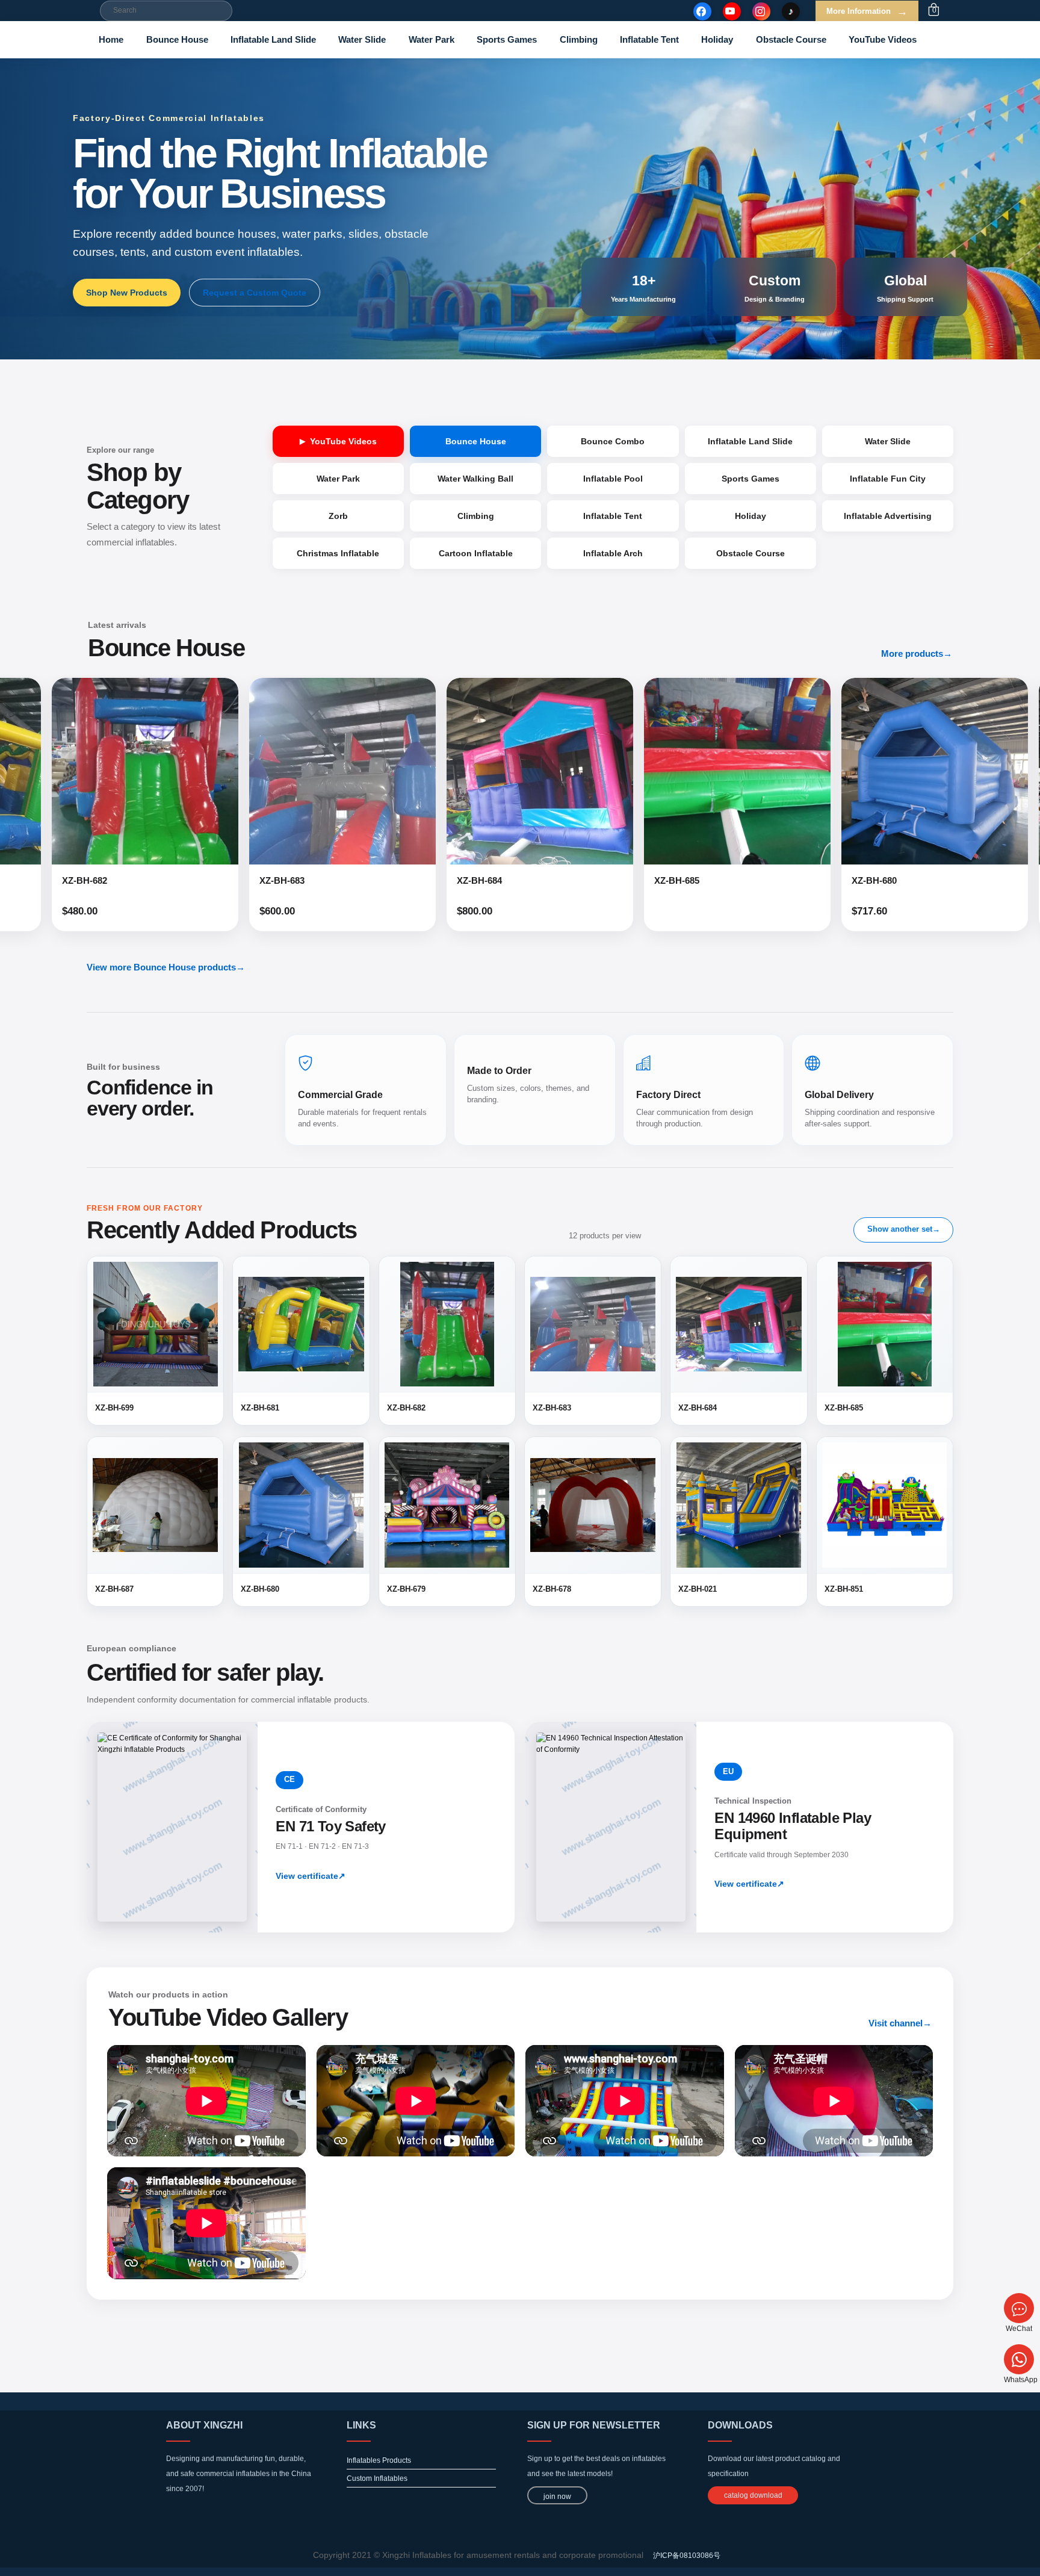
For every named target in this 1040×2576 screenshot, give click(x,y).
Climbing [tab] (476, 516)
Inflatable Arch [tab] (613, 553)
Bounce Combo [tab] (613, 441)
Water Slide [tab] (888, 441)
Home (111, 39)
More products (917, 653)
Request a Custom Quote (255, 293)
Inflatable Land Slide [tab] (750, 441)
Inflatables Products (379, 2460)
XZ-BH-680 (618, 880)
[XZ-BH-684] (283, 771)
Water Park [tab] (338, 479)
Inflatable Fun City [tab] (888, 479)
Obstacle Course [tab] (751, 553)
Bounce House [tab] (476, 441)
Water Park (432, 39)
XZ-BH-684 (223, 880)
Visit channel (900, 2023)
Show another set (904, 1229)
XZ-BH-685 (420, 880)
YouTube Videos (883, 39)
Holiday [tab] (751, 516)
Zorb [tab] (338, 516)
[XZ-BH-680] (678, 771)
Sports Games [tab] (751, 479)
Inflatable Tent (649, 39)
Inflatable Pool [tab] (613, 479)
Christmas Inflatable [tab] (338, 553)
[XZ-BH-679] (876, 771)
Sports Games (507, 39)
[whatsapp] (1019, 2359)
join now (557, 2497)
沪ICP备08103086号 (687, 2556)
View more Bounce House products (166, 967)
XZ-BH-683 (26, 880)
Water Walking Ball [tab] (475, 479)
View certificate (311, 1876)
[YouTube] (732, 11)
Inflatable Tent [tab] (613, 516)
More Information (867, 11)
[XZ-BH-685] (481, 771)
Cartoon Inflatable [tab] (476, 553)
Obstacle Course (791, 39)
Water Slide (362, 39)
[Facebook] (702, 11)
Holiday (717, 39)
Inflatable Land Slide (273, 39)
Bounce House (177, 39)
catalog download (753, 2495)
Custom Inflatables (377, 2478)
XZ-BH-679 (815, 880)
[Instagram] (761, 11)
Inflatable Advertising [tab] (888, 516)
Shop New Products (127, 293)
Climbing (579, 39)
